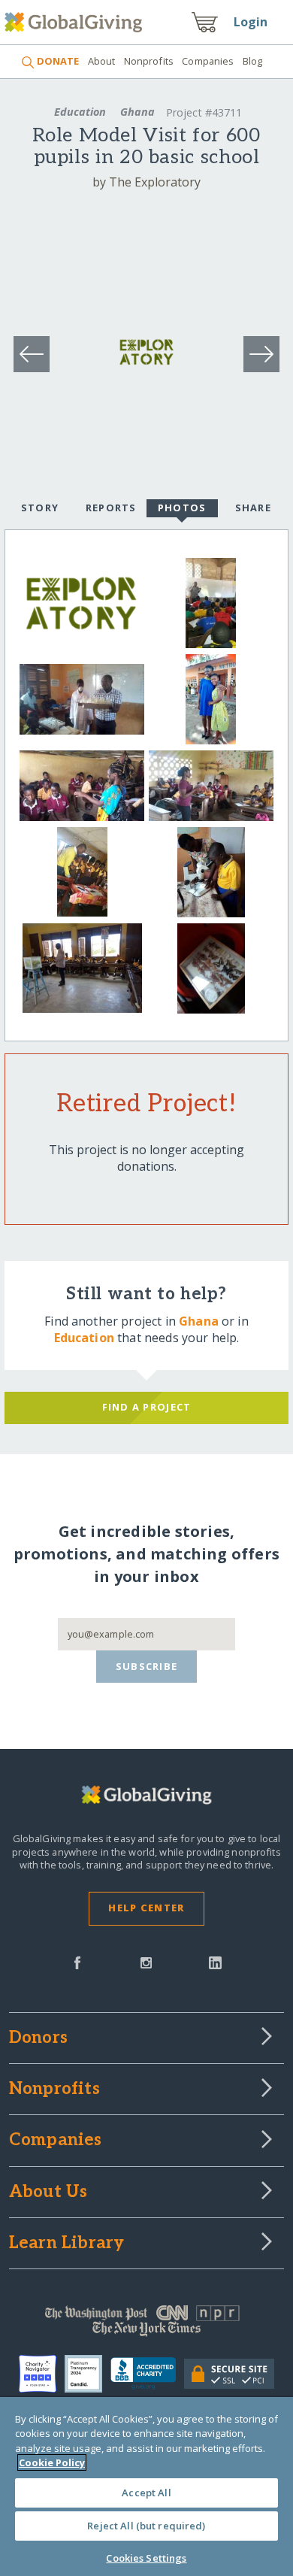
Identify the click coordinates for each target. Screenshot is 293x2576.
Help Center (146, 1908)
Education (80, 112)
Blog (253, 61)
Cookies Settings (146, 2558)
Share (253, 508)
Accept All (146, 2493)
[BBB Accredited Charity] (147, 2374)
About (101, 61)
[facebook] (77, 1962)
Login (251, 22)
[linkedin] (215, 1962)
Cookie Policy (52, 2462)
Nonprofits (149, 61)
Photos (182, 508)
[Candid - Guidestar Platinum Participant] (88, 2374)
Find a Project (147, 1407)
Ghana (137, 112)
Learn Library (67, 2244)
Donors (38, 2038)
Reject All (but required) (146, 2526)
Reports (111, 508)
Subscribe (147, 1666)
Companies (208, 61)
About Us (48, 2193)
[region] (146, 2487)
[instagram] (146, 1962)
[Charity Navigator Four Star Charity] (42, 2374)
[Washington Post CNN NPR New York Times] (147, 2324)
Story (40, 508)
